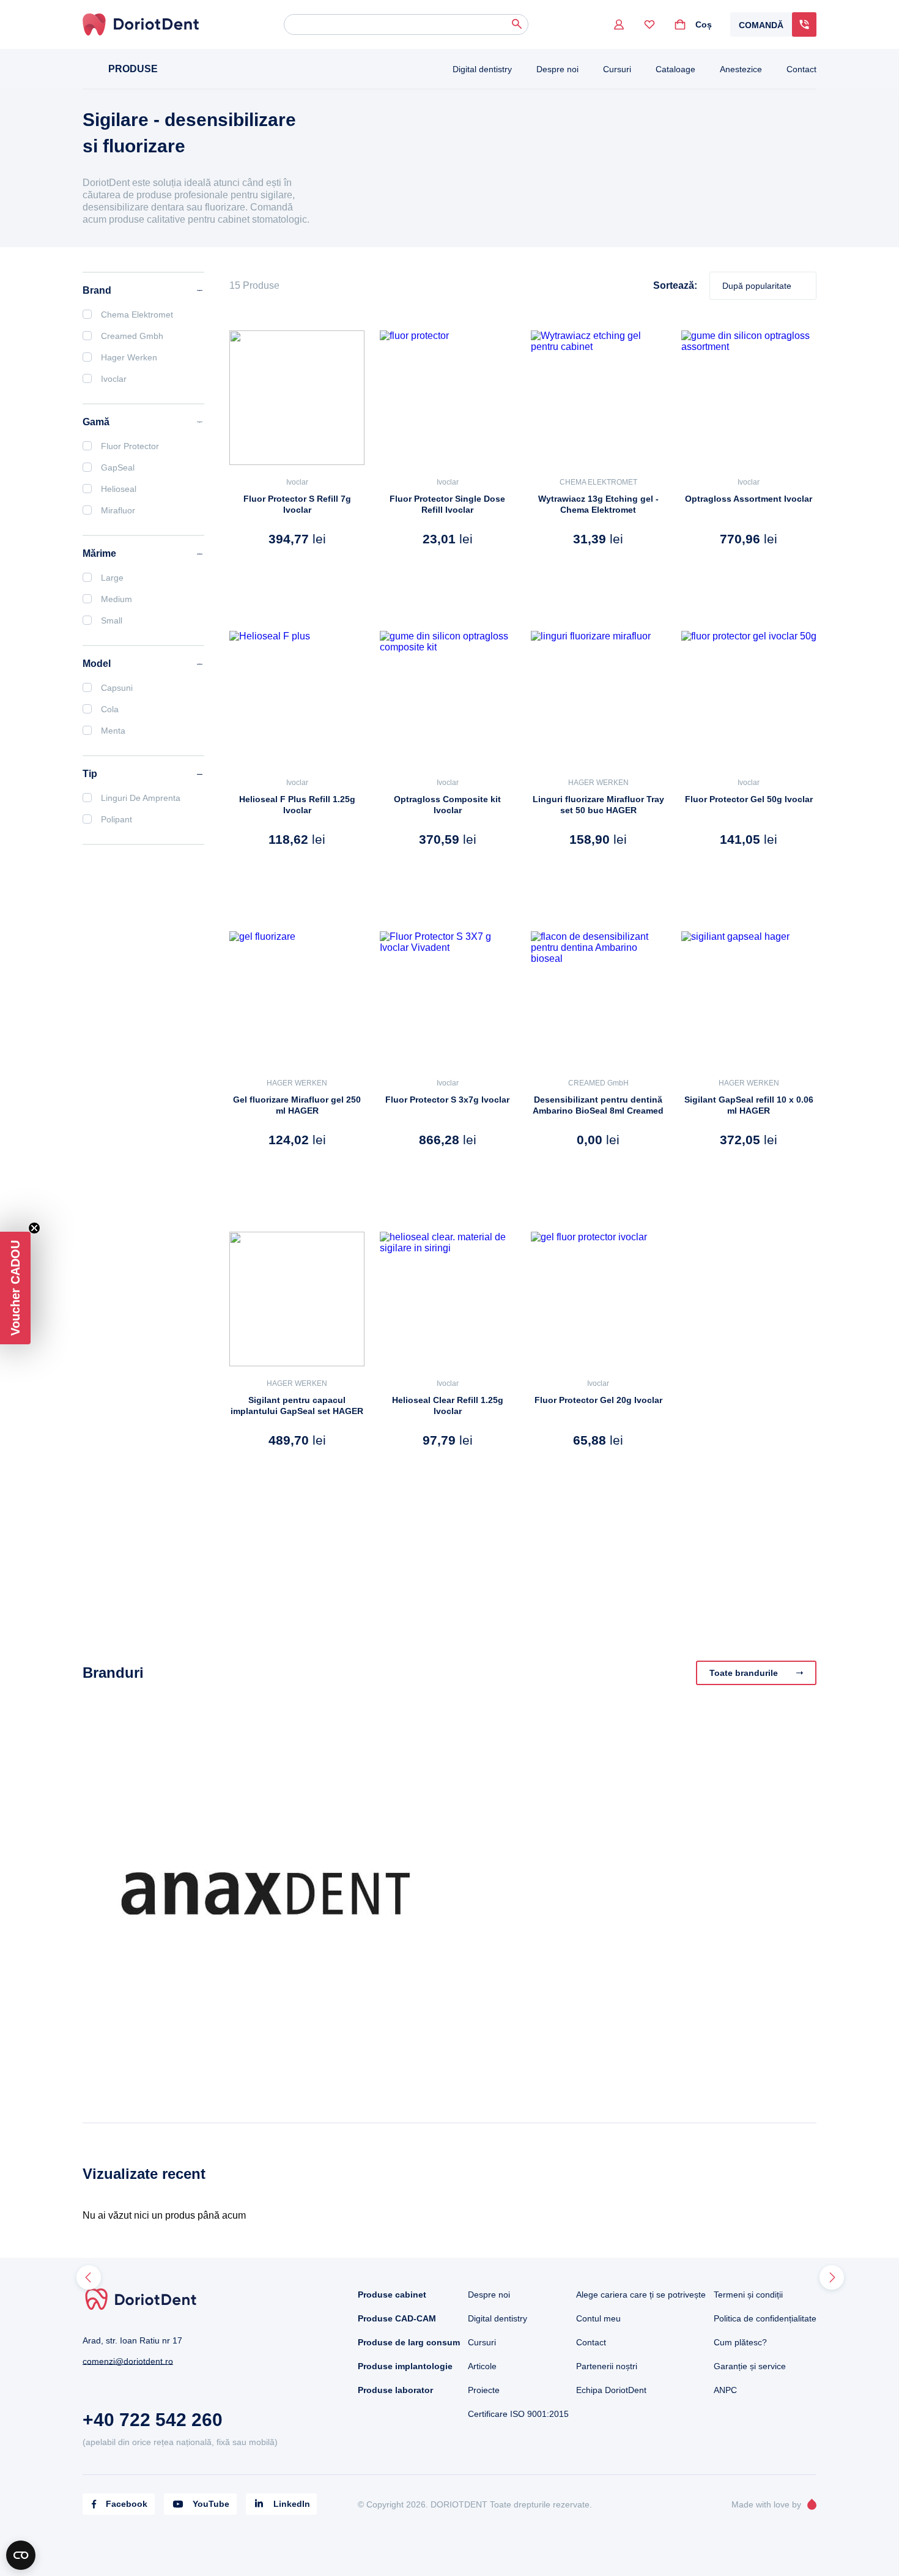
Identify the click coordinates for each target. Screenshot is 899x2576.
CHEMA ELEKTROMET (598, 482)
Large (112, 578)
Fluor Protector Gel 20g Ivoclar (598, 1400)
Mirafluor (118, 510)
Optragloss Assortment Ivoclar (749, 499)
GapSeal (118, 467)
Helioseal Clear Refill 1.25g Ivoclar (448, 1405)
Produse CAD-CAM (397, 2318)
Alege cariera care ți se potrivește (641, 2295)
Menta (113, 731)
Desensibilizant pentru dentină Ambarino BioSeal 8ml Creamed (598, 1105)
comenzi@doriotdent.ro (128, 2361)
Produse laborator (395, 2390)
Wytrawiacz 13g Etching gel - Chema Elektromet (598, 504)
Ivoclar (297, 482)
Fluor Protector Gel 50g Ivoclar (749, 799)
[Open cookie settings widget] (21, 2555)
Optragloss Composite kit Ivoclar (447, 805)
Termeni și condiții (748, 2295)
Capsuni (117, 688)
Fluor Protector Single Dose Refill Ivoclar (447, 504)
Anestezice (741, 69)
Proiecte (484, 2390)
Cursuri (617, 69)
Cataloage (675, 69)
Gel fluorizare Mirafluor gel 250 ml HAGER (297, 1105)
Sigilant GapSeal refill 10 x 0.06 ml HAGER (749, 1105)
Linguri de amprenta (141, 798)
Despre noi (557, 69)
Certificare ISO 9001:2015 (518, 2414)
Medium (117, 599)
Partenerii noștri (607, 2366)
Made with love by (766, 2504)
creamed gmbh (132, 336)
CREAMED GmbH (598, 1083)
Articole (482, 2366)
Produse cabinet (392, 2295)
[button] (15, 1288)
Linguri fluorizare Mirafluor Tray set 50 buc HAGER (598, 805)
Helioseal (119, 489)
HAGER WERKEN (598, 783)
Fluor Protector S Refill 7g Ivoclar (297, 504)
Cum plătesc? (740, 2342)
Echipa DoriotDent (611, 2390)
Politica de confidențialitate (765, 2318)
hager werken (129, 357)
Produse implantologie (405, 2366)
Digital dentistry (482, 69)
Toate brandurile (744, 1673)
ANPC (725, 2390)
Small (112, 620)
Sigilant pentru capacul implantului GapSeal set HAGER (297, 1405)
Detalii (338, 573)
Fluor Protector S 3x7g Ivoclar (447, 1100)
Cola (110, 709)
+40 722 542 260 (153, 2420)
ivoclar (114, 379)
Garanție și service (750, 2366)
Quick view (266, 573)
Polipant (117, 819)
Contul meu (598, 2318)
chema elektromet (137, 315)
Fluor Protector (130, 446)
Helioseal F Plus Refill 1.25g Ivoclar (297, 805)
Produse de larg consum (409, 2342)
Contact (801, 69)
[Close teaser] (34, 1228)
